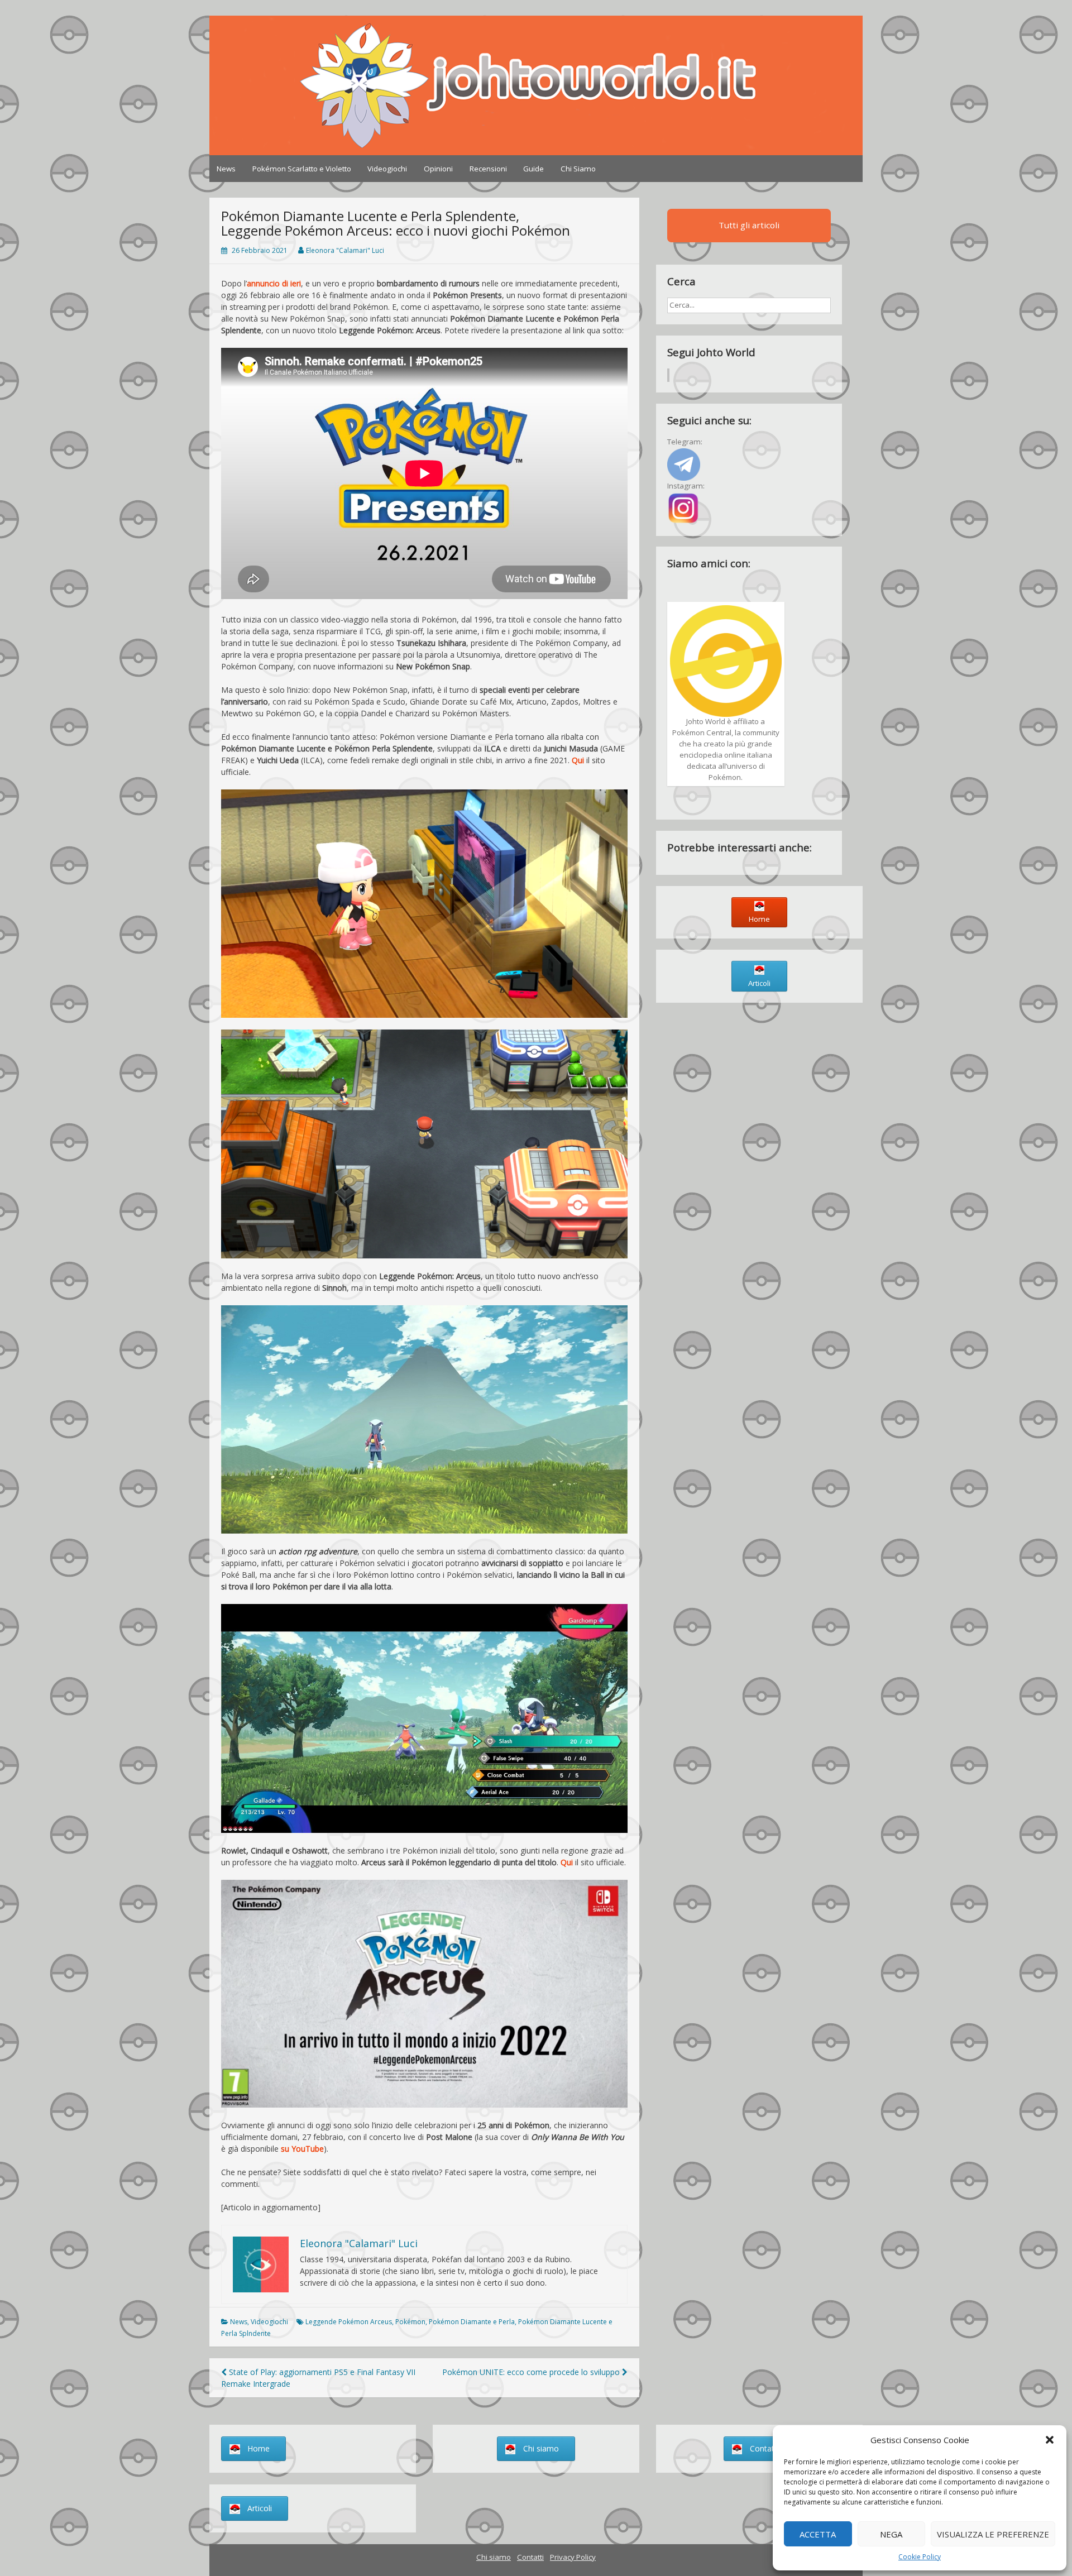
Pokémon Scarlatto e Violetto (302, 169)
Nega (891, 2534)
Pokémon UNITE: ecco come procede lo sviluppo (532, 2372)
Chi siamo (494, 2557)
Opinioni (438, 169)
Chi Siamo (578, 169)
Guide (533, 169)
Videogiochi (387, 169)
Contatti (530, 2557)
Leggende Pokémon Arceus (349, 2322)
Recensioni (488, 169)
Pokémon (410, 2322)
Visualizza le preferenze (993, 2534)
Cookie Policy (920, 2557)
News (226, 169)
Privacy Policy (573, 2557)
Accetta (818, 2534)
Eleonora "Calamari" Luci (345, 250)
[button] (1050, 2440)
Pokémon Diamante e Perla (472, 2322)
